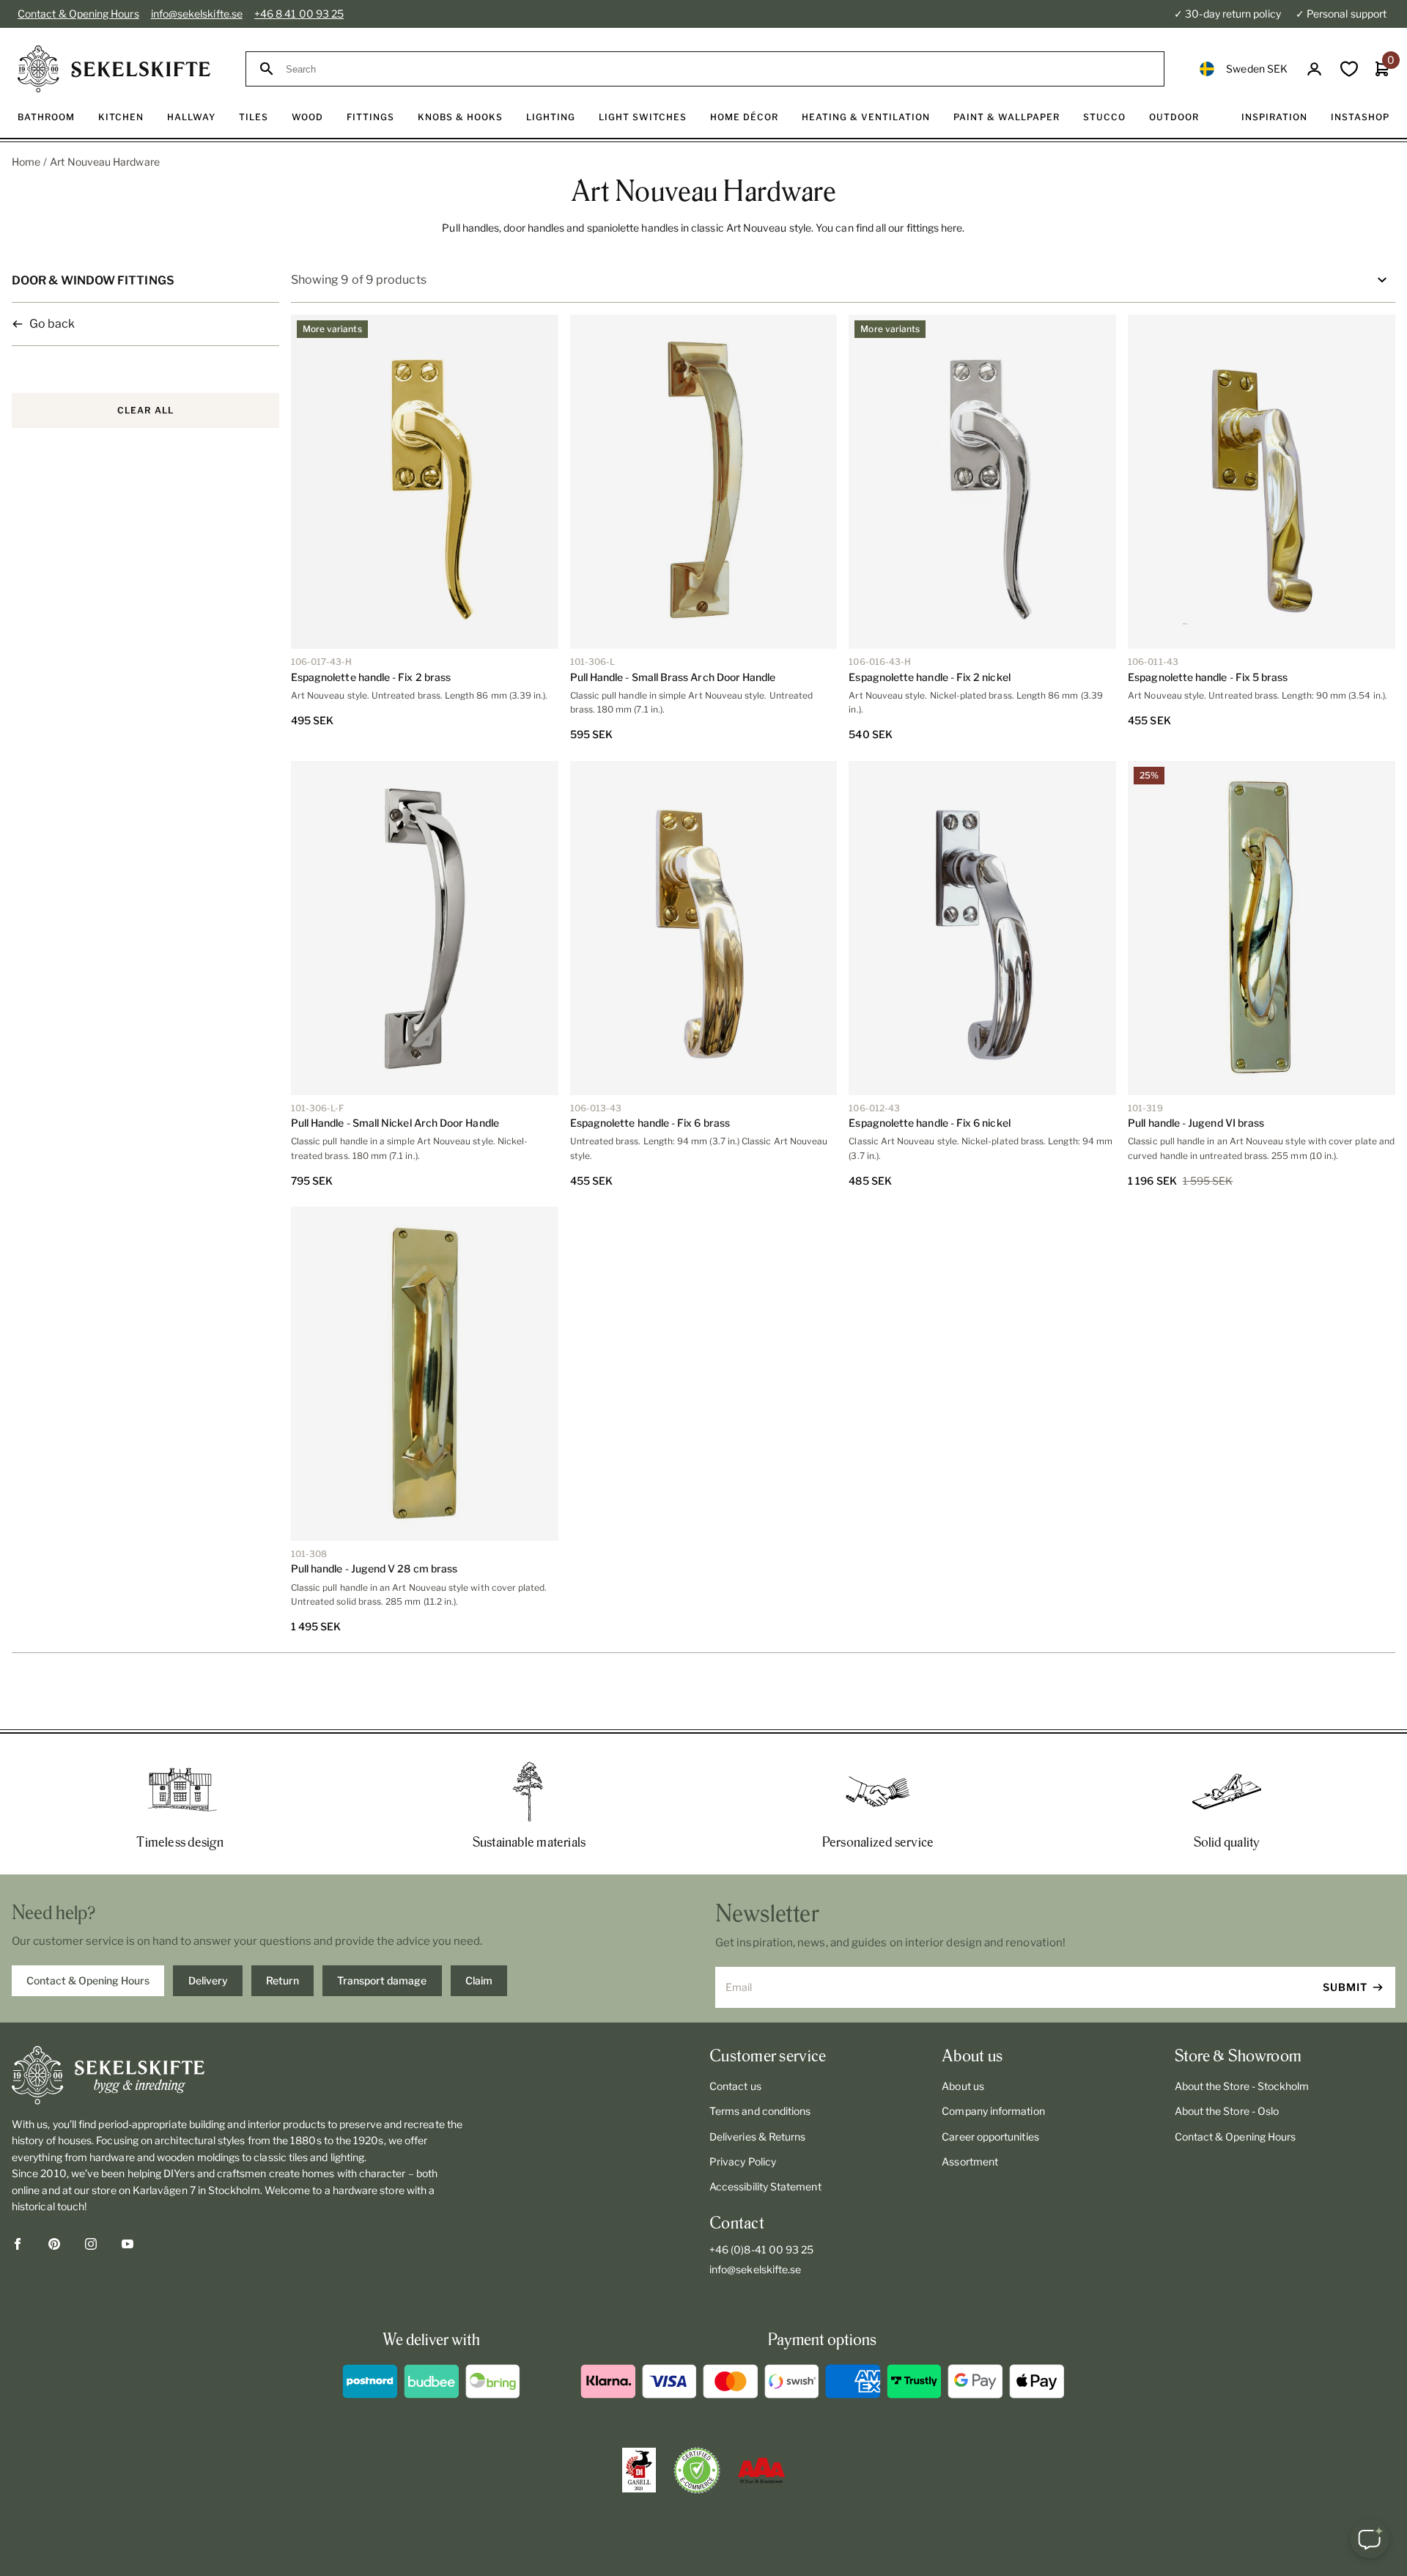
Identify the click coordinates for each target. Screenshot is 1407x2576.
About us (963, 2086)
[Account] (1314, 69)
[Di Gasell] (639, 2470)
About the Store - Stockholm (1242, 2086)
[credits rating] (761, 2470)
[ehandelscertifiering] (697, 2470)
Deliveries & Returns (757, 2137)
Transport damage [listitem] (382, 1980)
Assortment (970, 2161)
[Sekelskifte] (239, 2075)
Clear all (145, 410)
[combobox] (718, 69)
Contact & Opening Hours (78, 14)
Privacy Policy (743, 2161)
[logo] (114, 69)
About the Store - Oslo (1227, 2111)
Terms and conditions (760, 2111)
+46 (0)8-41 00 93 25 (761, 2249)
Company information (993, 2111)
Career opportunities (990, 2137)
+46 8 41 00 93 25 (299, 14)
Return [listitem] (282, 1980)
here (952, 228)
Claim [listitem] (479, 1980)
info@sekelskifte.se (197, 14)
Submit (1345, 1987)
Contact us (735, 2086)
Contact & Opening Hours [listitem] (88, 1980)
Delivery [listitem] (208, 1980)
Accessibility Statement (765, 2186)
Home (26, 162)
